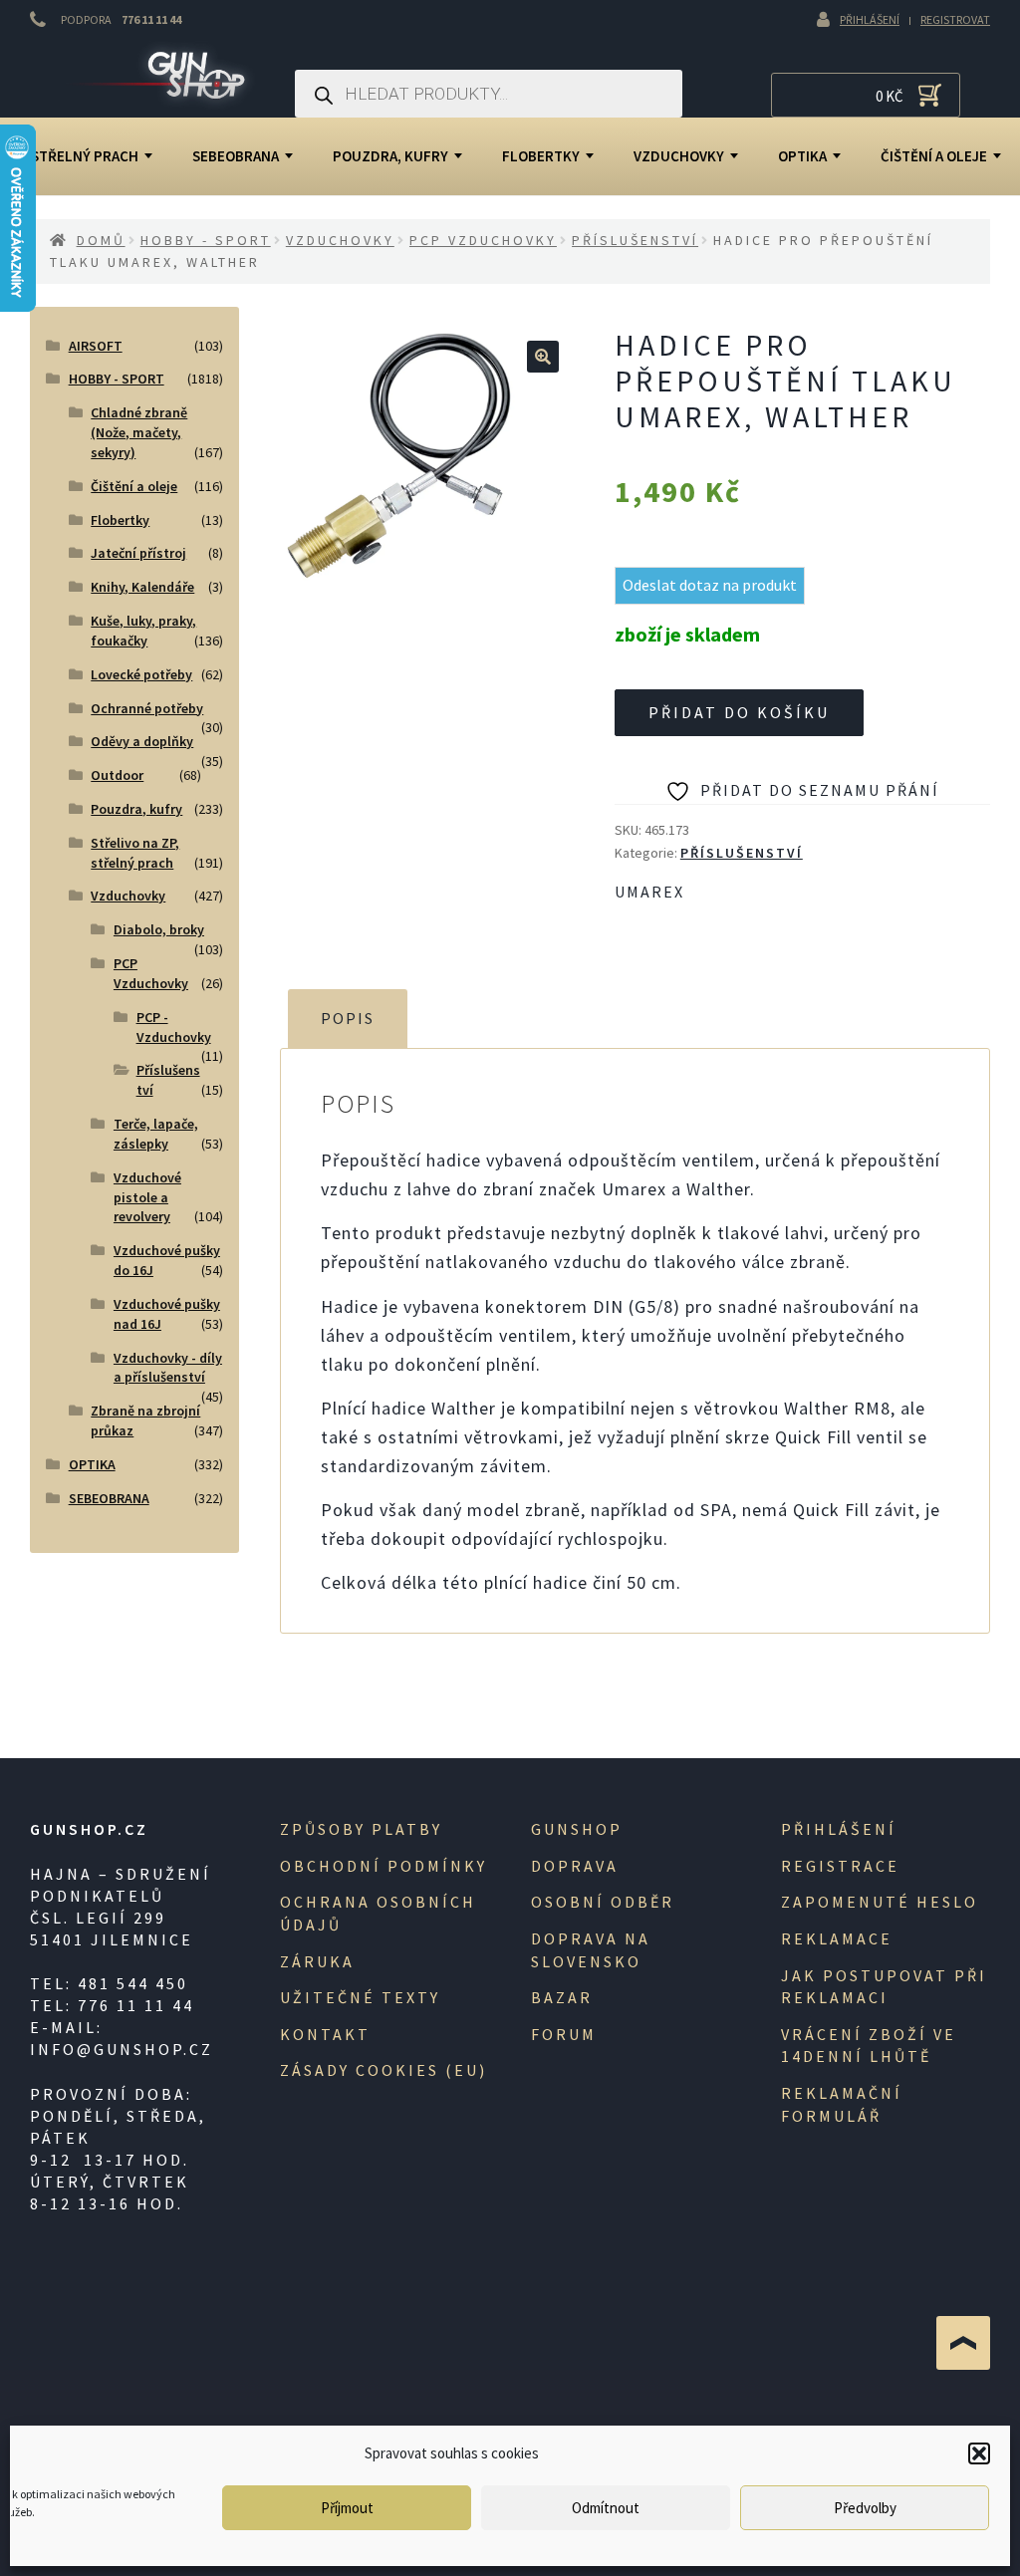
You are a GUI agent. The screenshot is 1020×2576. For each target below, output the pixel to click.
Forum (564, 2034)
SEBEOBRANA (236, 156)
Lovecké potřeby (141, 674)
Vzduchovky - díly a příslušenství (168, 1368)
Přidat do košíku (739, 712)
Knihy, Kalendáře (142, 587)
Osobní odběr (603, 1902)
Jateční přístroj (138, 553)
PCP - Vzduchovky (174, 1027)
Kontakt (325, 2034)
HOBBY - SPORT (206, 240)
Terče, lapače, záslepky (156, 1134)
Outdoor (117, 775)
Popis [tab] (348, 1018)
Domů (101, 240)
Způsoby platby (361, 1829)
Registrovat (955, 19)
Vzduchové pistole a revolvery (147, 1197)
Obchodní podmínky (383, 1866)
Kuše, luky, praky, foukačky (143, 631)
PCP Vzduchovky (483, 240)
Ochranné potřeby (147, 708)
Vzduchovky (679, 156)
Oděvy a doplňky (142, 741)
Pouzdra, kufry (390, 156)
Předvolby (865, 2508)
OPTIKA (802, 156)
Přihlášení (870, 19)
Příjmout (347, 2508)
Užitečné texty (360, 1997)
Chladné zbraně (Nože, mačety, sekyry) (139, 432)
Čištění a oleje (134, 486)
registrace (840, 1866)
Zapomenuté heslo (880, 1902)
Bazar (562, 1997)
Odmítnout (606, 2508)
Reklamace (837, 1938)
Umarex (649, 892)
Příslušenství (635, 240)
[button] (979, 2453)
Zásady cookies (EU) (383, 2070)
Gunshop (577, 1829)
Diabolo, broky (159, 929)
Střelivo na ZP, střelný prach (135, 853)
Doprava (575, 1866)
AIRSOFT (96, 346)
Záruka (317, 1961)
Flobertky (541, 156)
